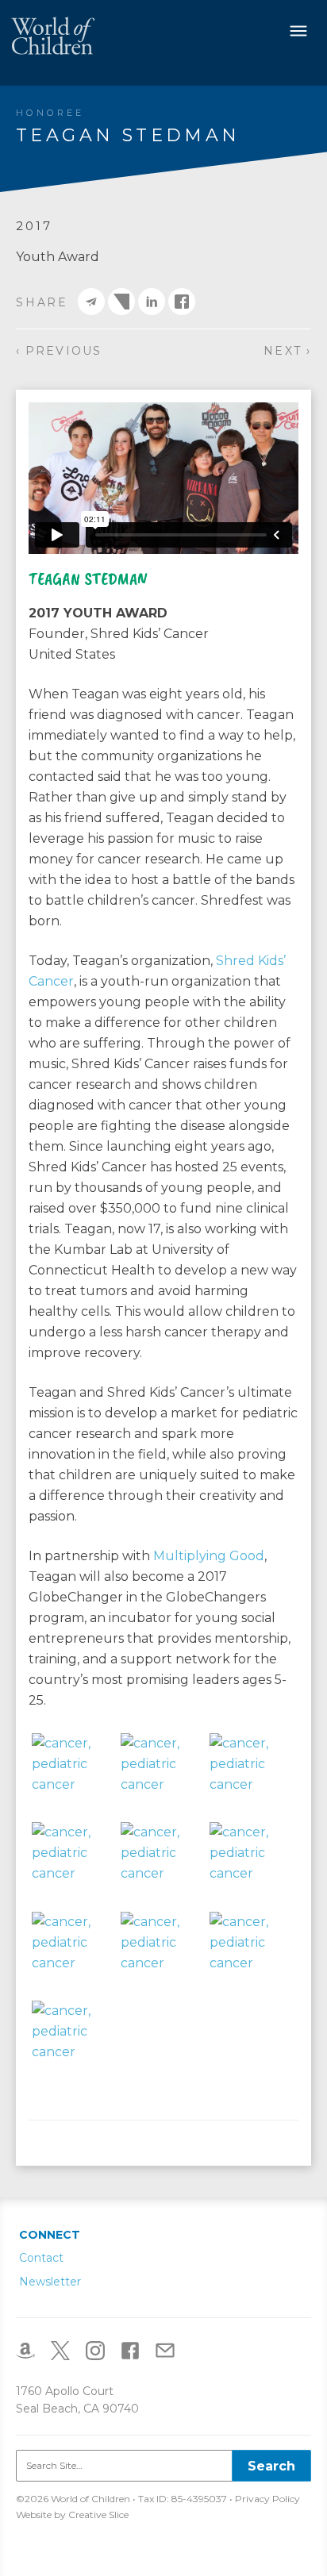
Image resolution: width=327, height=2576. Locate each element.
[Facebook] (137, 2349)
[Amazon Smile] (32, 2349)
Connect (50, 2235)
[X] (67, 2349)
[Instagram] (102, 2349)
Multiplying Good (209, 1556)
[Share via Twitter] (121, 302)
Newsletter (50, 2282)
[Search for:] (163, 2466)
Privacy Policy (267, 2499)
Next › (287, 351)
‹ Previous (59, 351)
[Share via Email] (91, 302)
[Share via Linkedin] (152, 302)
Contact (41, 2258)
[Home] (53, 35)
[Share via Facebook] (182, 302)
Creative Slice (98, 2514)
